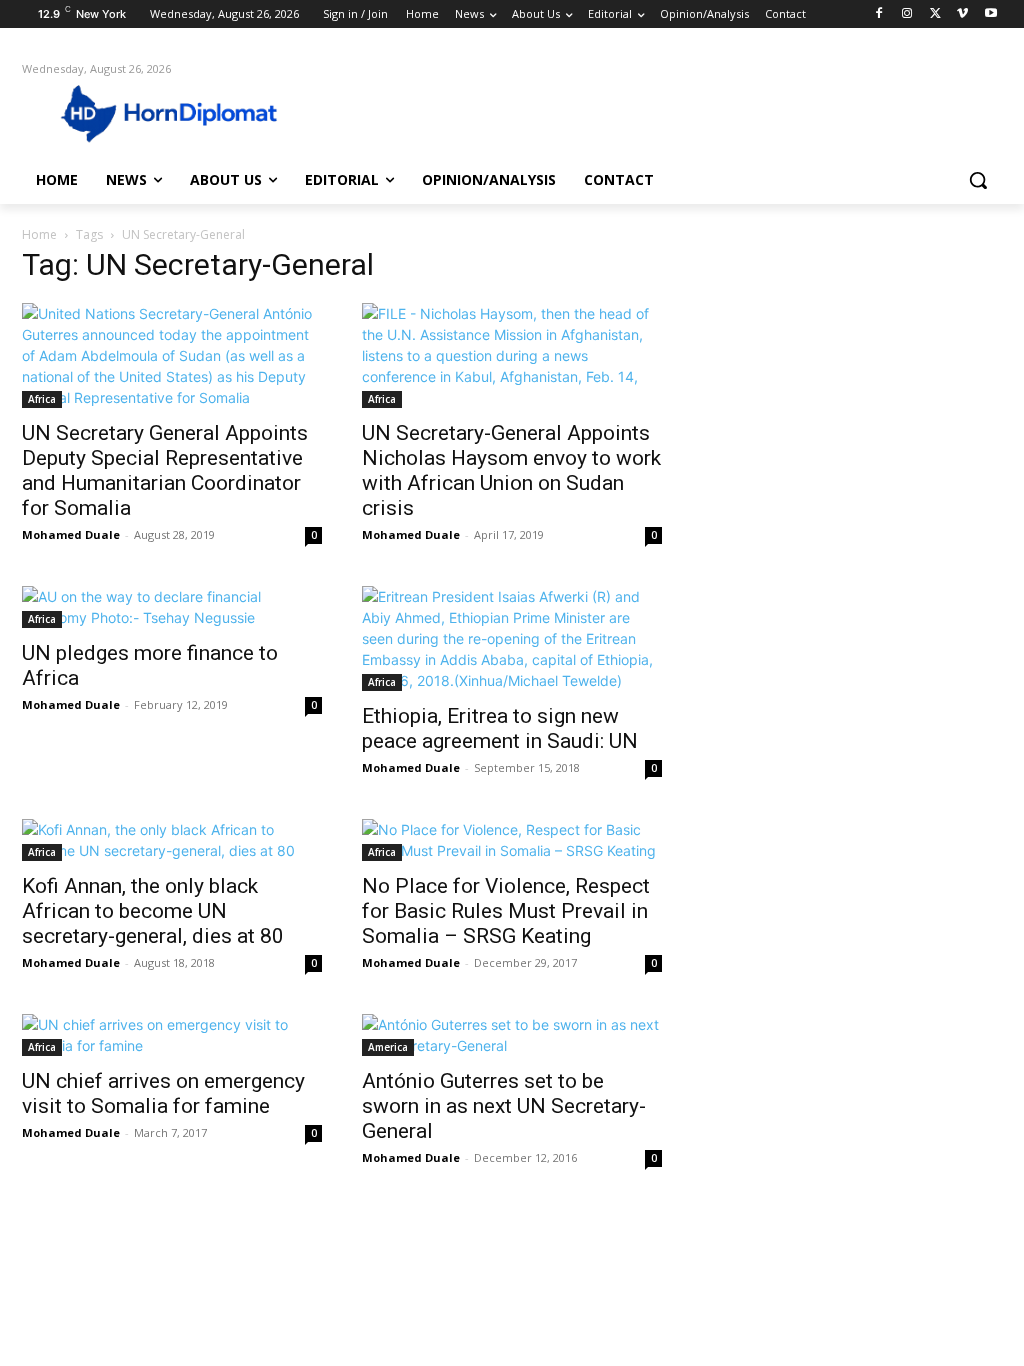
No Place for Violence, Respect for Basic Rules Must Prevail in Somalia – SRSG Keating (506, 911)
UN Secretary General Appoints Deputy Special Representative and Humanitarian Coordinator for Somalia (165, 470)
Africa (42, 399)
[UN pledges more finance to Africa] (172, 607)
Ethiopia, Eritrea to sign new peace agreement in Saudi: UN (500, 728)
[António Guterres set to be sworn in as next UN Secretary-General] (512, 1035)
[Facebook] (879, 14)
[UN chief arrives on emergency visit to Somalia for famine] (172, 1035)
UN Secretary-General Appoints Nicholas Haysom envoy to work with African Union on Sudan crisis (511, 470)
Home (39, 234)
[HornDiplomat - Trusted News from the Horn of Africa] (139, 112)
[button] (978, 180)
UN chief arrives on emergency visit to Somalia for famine (163, 1093)
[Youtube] (990, 14)
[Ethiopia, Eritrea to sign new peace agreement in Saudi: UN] (512, 638)
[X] (935, 14)
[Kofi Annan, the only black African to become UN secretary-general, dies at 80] (172, 840)
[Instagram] (907, 14)
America (388, 1047)
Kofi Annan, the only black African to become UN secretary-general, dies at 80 (153, 911)
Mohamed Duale (71, 534)
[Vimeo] (962, 14)
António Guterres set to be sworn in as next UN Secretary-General (504, 1106)
